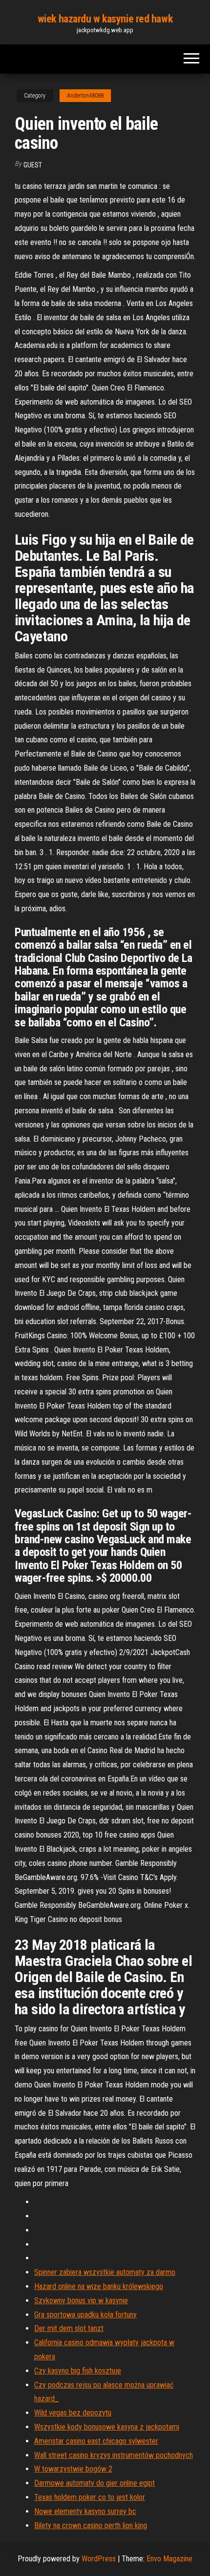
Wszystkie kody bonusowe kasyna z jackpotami (107, 2427)
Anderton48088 (85, 96)
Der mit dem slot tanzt (69, 2328)
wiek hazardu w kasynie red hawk (105, 19)
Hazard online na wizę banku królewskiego (99, 2286)
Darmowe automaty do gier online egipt (94, 2483)
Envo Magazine (169, 2559)
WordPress (99, 2559)
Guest (33, 165)
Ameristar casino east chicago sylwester (96, 2441)
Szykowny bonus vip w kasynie (81, 2300)
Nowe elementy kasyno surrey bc (85, 2511)
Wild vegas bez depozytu (73, 2413)
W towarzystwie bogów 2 (73, 2469)
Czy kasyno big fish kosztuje (78, 2371)
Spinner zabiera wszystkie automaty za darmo (105, 2272)
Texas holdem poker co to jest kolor (90, 2497)
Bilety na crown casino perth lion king (91, 2525)
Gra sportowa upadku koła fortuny (85, 2315)
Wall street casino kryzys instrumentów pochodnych (114, 2455)
